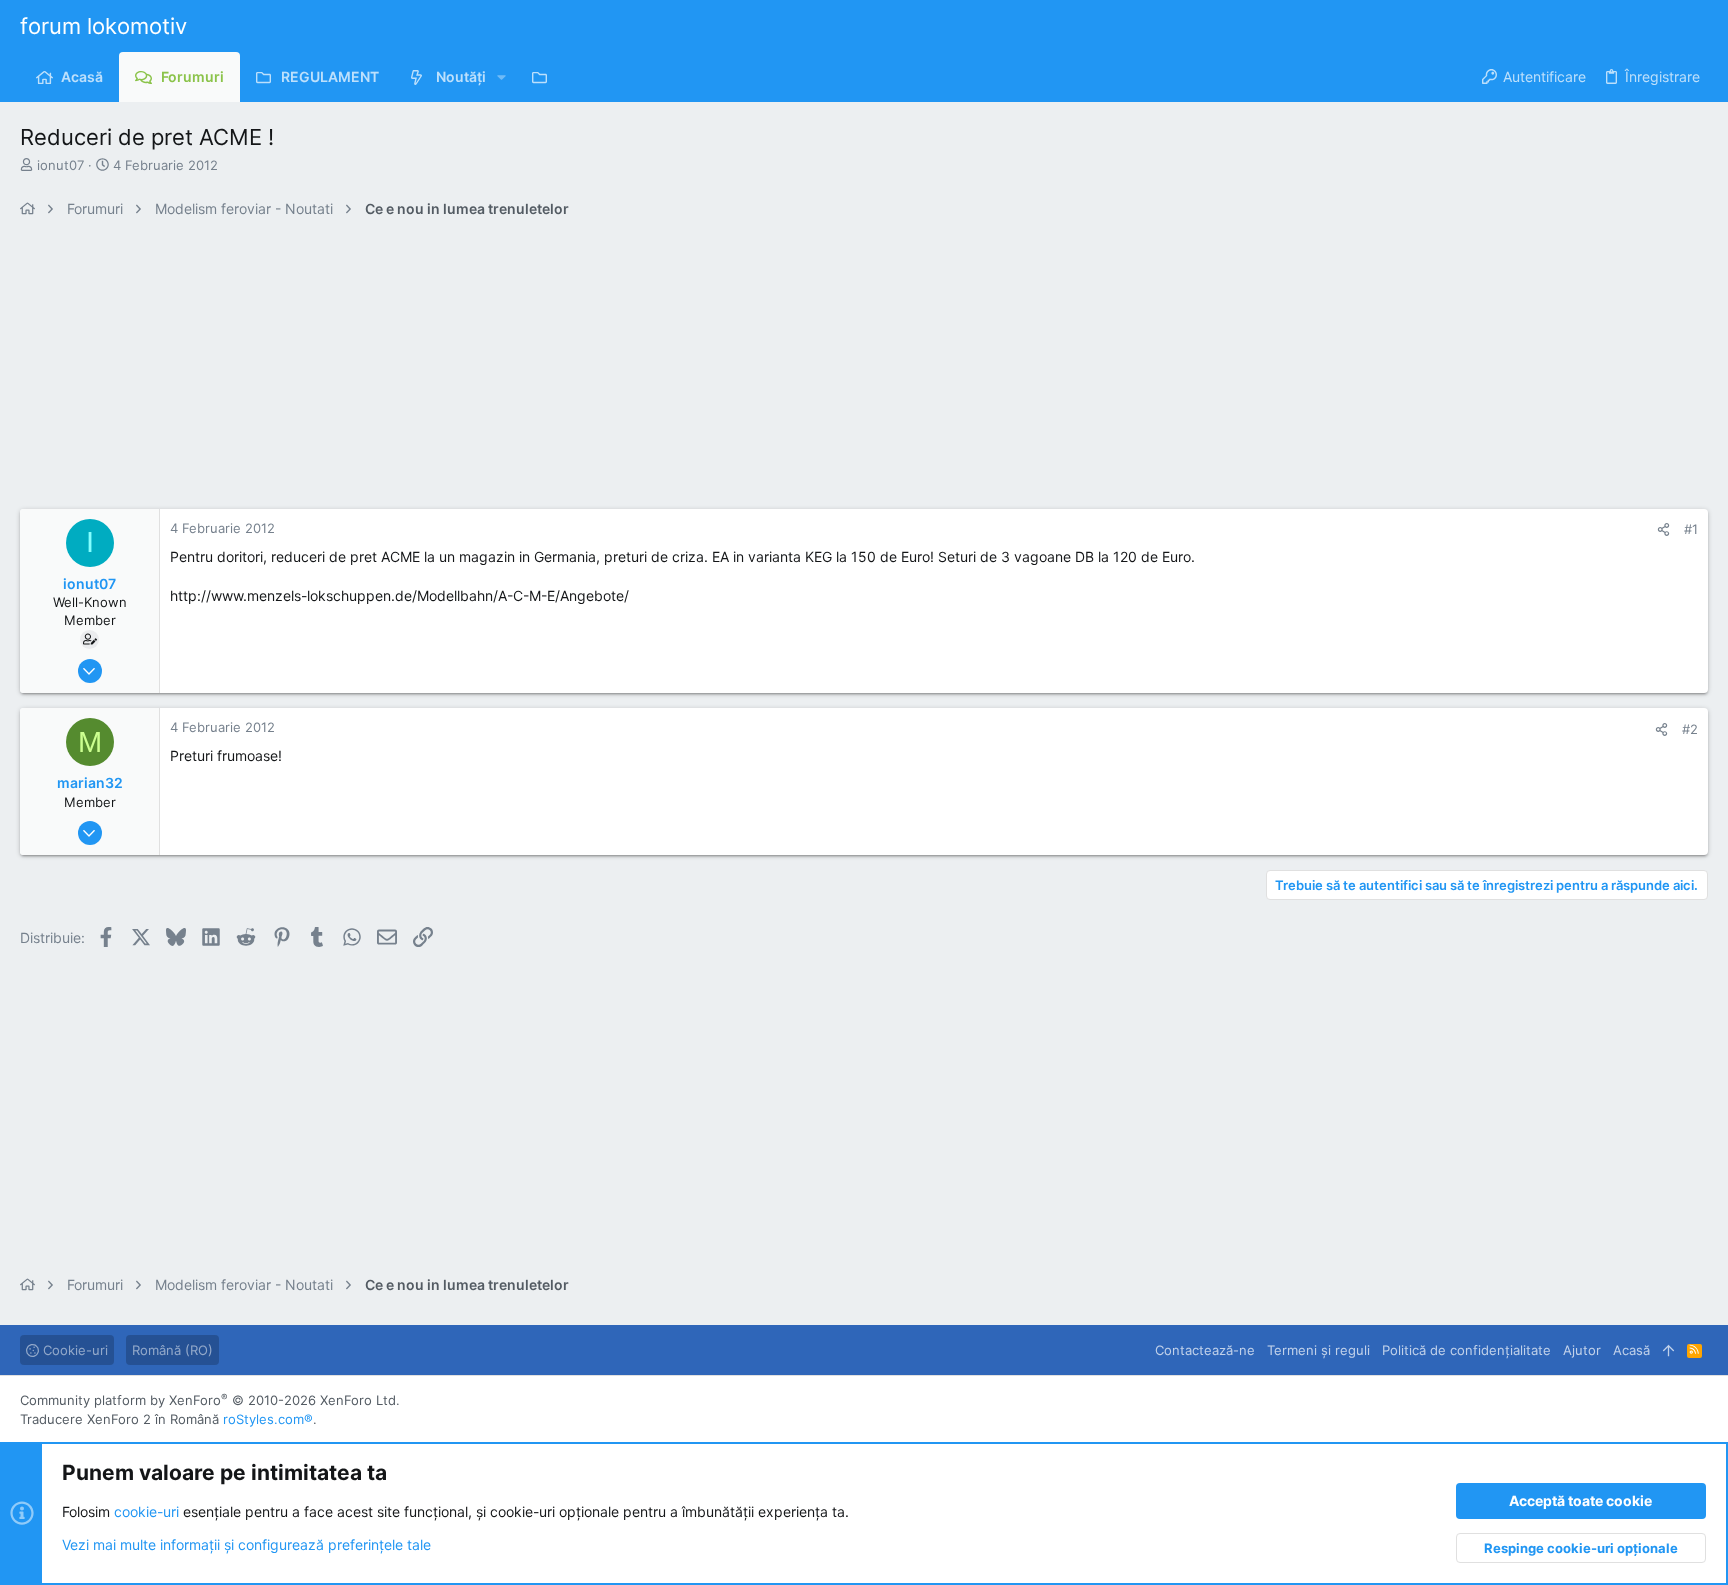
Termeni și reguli (1318, 1350)
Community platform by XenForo (210, 1400)
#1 (1691, 529)
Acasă (1631, 1350)
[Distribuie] (1663, 529)
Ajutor (1582, 1350)
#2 (1690, 729)
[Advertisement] (620, 369)
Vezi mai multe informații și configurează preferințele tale (246, 1544)
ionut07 (60, 165)
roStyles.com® (268, 1419)
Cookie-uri (73, 1350)
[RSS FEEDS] (544, 77)
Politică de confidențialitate (1466, 1350)
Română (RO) (172, 1350)
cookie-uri (146, 1511)
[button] (501, 77)
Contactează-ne (1205, 1350)
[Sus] (1668, 1350)
